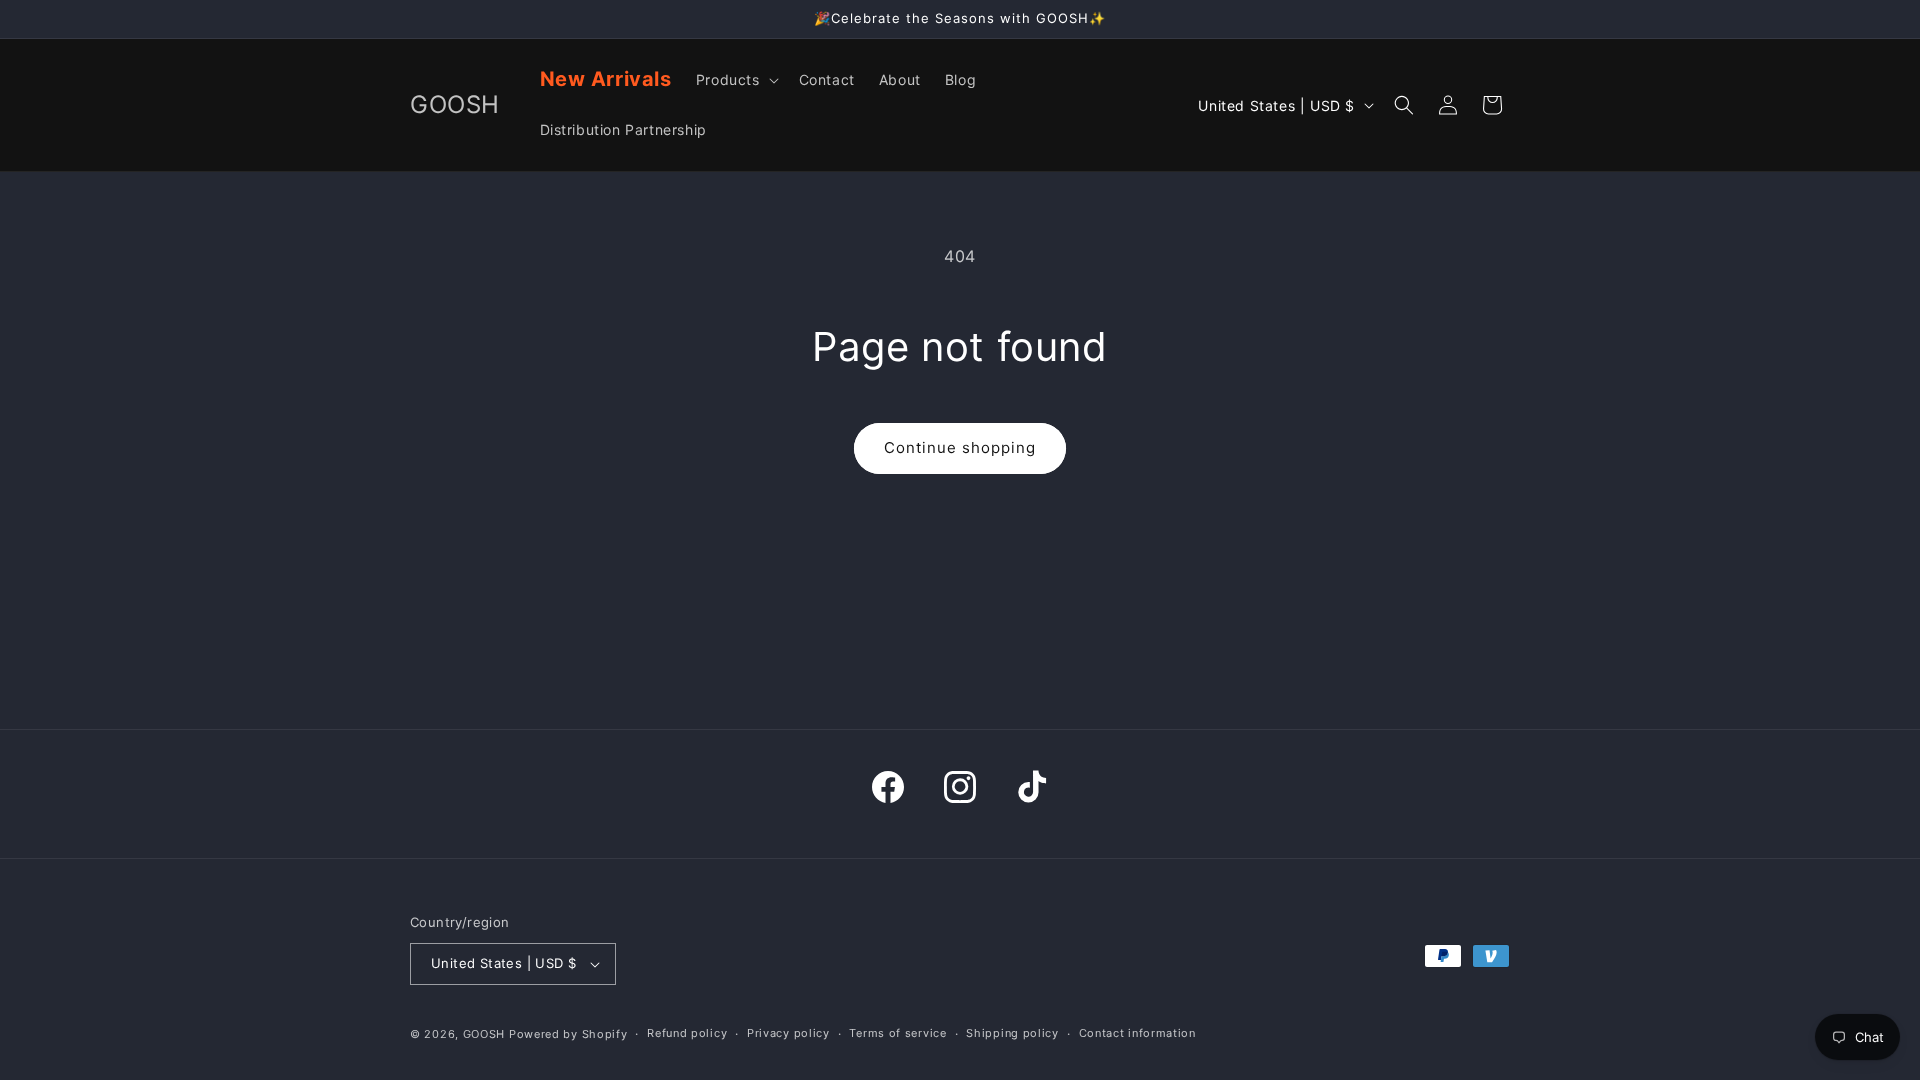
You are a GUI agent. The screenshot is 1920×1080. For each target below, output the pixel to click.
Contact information (1137, 1033)
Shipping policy (1012, 1033)
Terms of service (897, 1033)
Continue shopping (960, 447)
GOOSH (484, 1034)
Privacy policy (788, 1033)
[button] (735, 80)
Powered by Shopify (568, 1034)
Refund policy (687, 1033)
